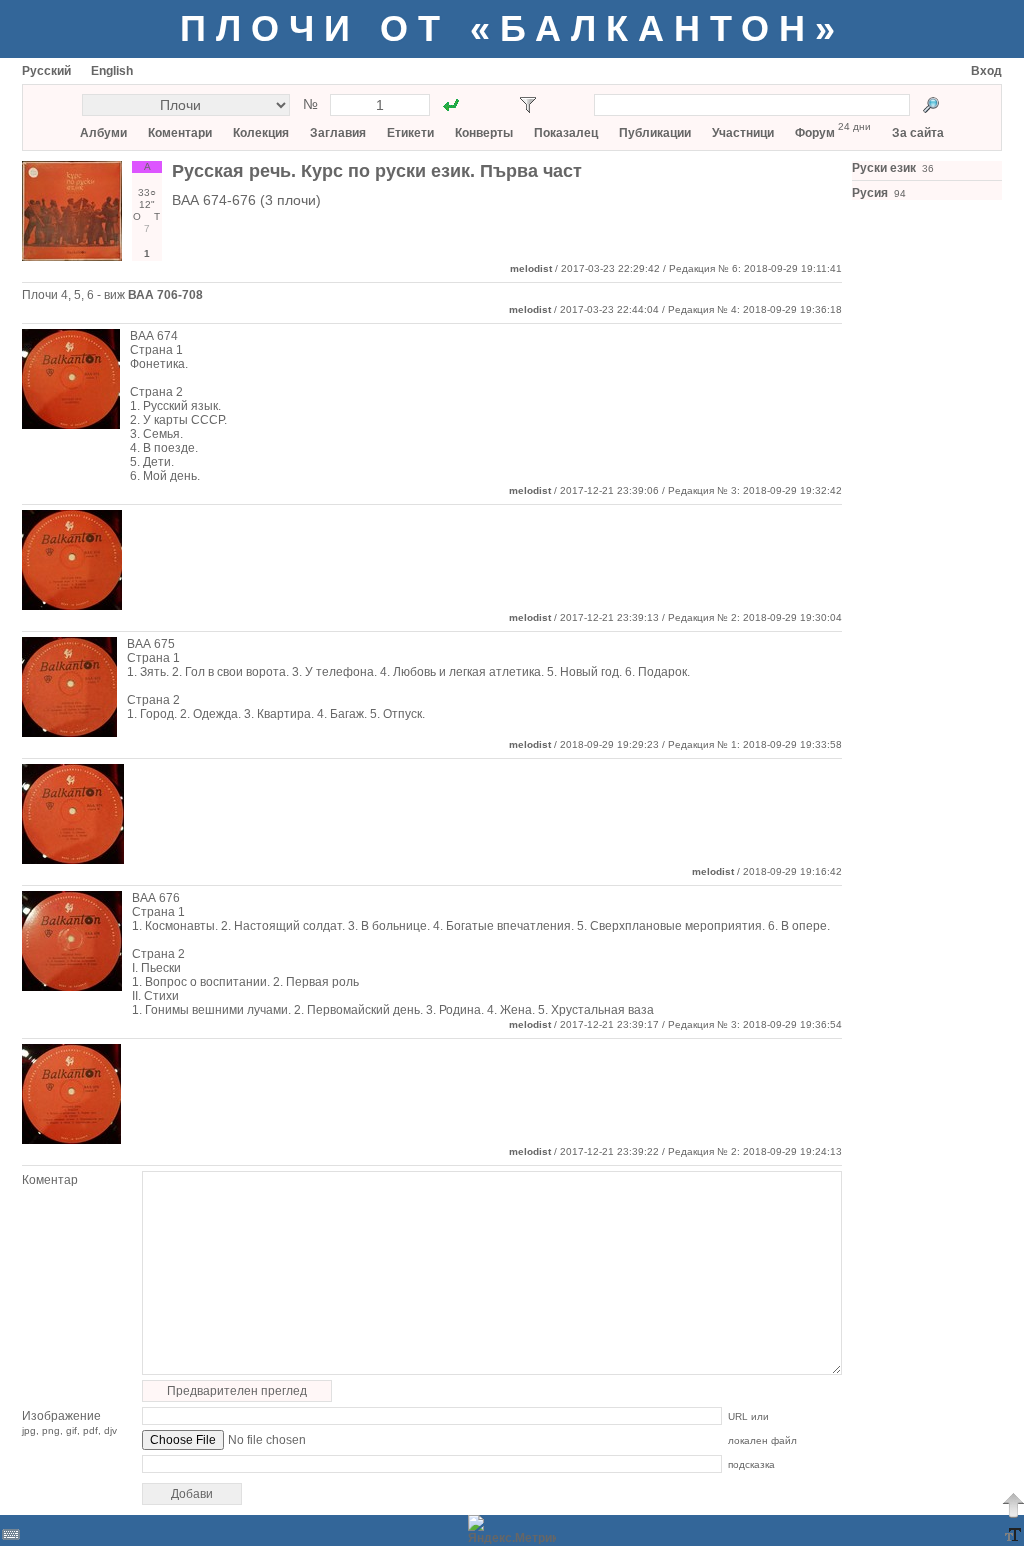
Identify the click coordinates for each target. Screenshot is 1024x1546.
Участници (743, 133)
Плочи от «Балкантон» (512, 28)
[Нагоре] (1013, 1505)
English (112, 71)
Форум (815, 133)
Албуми (103, 133)
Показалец (566, 133)
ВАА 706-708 (165, 295)
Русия (870, 193)
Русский (46, 71)
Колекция (261, 133)
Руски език (884, 168)
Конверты (484, 133)
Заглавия (338, 133)
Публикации (655, 133)
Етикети (410, 133)
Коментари (180, 133)
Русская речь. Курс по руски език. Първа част (377, 171)
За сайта (918, 133)
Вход (986, 71)
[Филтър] (528, 105)
